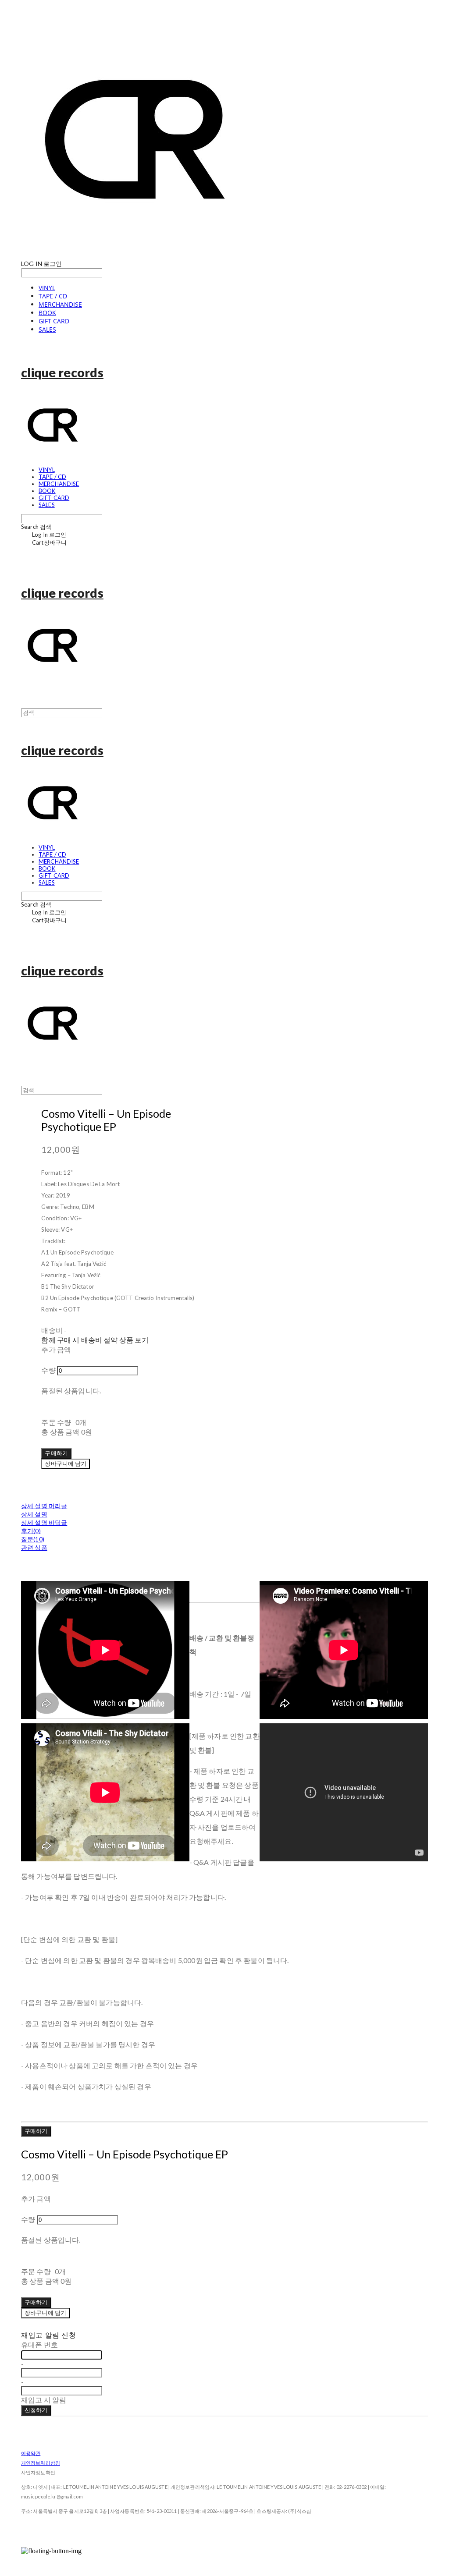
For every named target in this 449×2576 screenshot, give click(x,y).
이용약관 (31, 2453)
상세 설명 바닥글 (44, 1522)
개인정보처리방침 (41, 2463)
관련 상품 (34, 1547)
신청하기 (36, 2410)
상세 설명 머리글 (44, 1506)
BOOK (47, 313)
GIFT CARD (54, 321)
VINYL (47, 288)
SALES (47, 329)
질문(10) (33, 1539)
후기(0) (31, 1531)
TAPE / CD (53, 296)
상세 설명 (34, 1514)
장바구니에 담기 (45, 2313)
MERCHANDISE (60, 304)
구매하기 (36, 2131)
